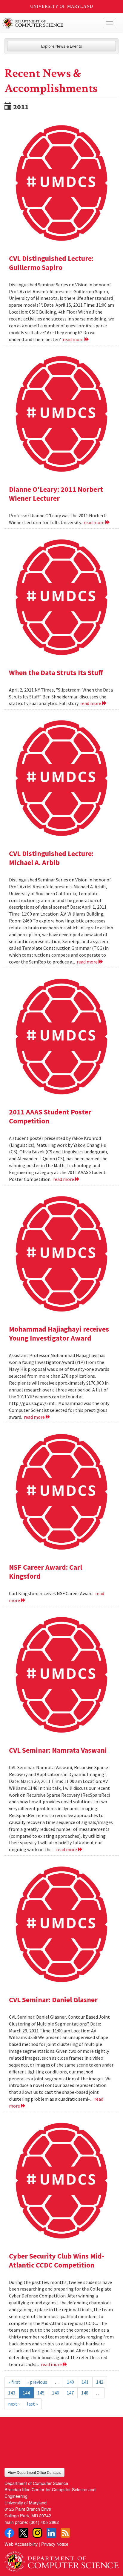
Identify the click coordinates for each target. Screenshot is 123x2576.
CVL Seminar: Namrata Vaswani (58, 1750)
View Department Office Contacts (34, 2472)
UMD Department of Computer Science (50, 23)
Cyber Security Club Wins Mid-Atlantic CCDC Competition (57, 2260)
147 (70, 2393)
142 (100, 2382)
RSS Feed (65, 2533)
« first (14, 2382)
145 (41, 2393)
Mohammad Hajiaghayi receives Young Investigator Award (59, 1334)
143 (12, 2393)
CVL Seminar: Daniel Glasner (53, 2000)
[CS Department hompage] (61, 2560)
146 (56, 2393)
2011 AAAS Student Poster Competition (50, 1116)
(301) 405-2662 (44, 2522)
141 (85, 2382)
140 (70, 2382)
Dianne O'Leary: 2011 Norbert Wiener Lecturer (56, 494)
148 (85, 2393)
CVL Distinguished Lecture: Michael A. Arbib (51, 858)
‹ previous (37, 2382)
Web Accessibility (21, 2544)
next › (14, 2404)
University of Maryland (62, 6)
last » (32, 2404)
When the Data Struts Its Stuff (56, 673)
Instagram (37, 2533)
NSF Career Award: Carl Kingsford (46, 1572)
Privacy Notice (55, 2544)
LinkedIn (51, 2533)
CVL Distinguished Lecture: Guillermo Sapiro (51, 263)
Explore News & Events (62, 46)
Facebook (9, 2533)
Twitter (23, 2533)
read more (74, 339)
